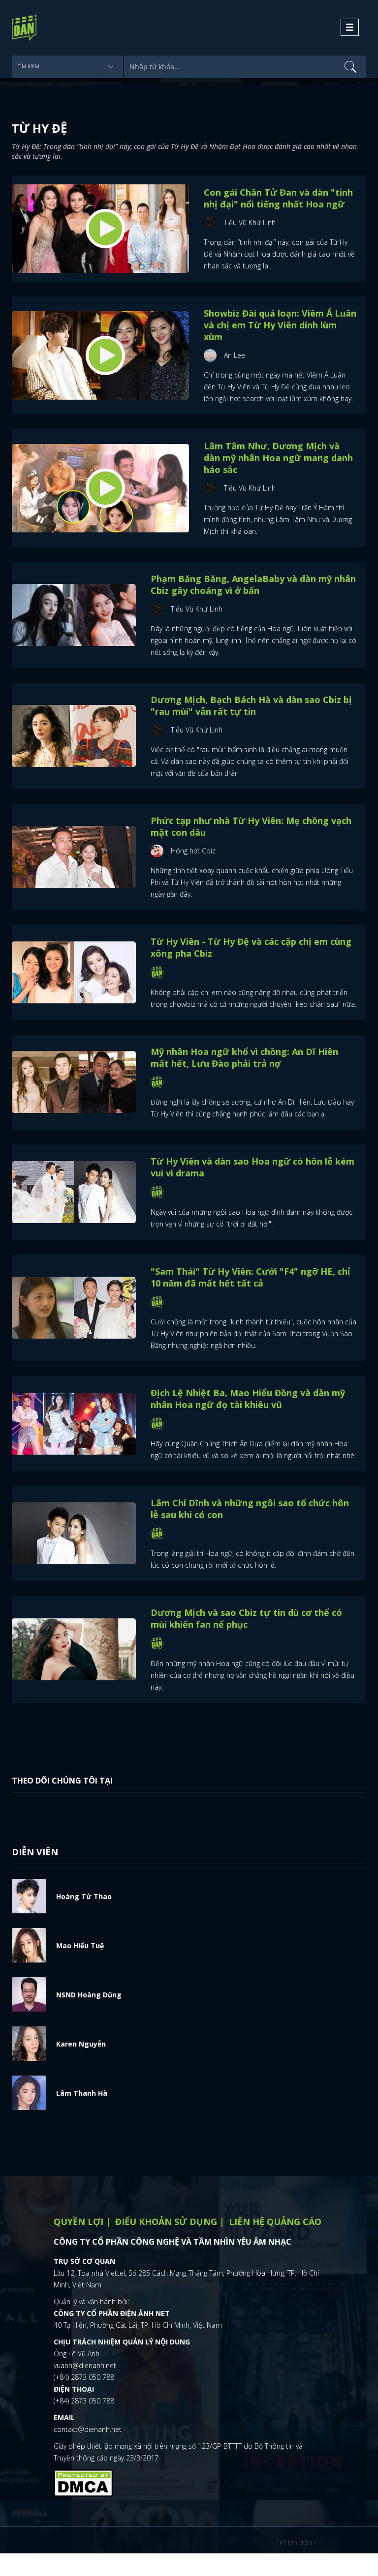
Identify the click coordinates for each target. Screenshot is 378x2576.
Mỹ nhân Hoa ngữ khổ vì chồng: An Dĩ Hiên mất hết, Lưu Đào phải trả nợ (244, 1057)
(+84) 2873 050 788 (84, 2377)
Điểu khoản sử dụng (166, 2222)
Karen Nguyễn (81, 2044)
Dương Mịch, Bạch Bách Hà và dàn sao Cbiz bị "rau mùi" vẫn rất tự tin (251, 705)
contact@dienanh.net (88, 2429)
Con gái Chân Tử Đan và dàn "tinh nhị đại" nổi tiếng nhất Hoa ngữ (278, 198)
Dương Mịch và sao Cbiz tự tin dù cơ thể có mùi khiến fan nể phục (246, 1618)
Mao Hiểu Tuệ (80, 1946)
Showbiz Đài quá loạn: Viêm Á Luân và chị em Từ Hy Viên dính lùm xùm (280, 325)
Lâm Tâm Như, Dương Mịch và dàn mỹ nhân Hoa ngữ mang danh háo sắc (278, 458)
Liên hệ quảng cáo (275, 2222)
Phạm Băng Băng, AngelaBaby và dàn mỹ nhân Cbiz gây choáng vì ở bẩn (253, 585)
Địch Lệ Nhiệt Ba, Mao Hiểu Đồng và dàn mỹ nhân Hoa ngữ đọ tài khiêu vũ (248, 1399)
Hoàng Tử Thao (84, 1896)
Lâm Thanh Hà (82, 2093)
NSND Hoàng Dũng (89, 1995)
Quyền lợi (79, 2222)
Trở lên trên (295, 2542)
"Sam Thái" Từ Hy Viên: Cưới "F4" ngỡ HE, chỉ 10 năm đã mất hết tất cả (251, 1277)
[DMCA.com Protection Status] (83, 2482)
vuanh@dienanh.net (85, 2365)
